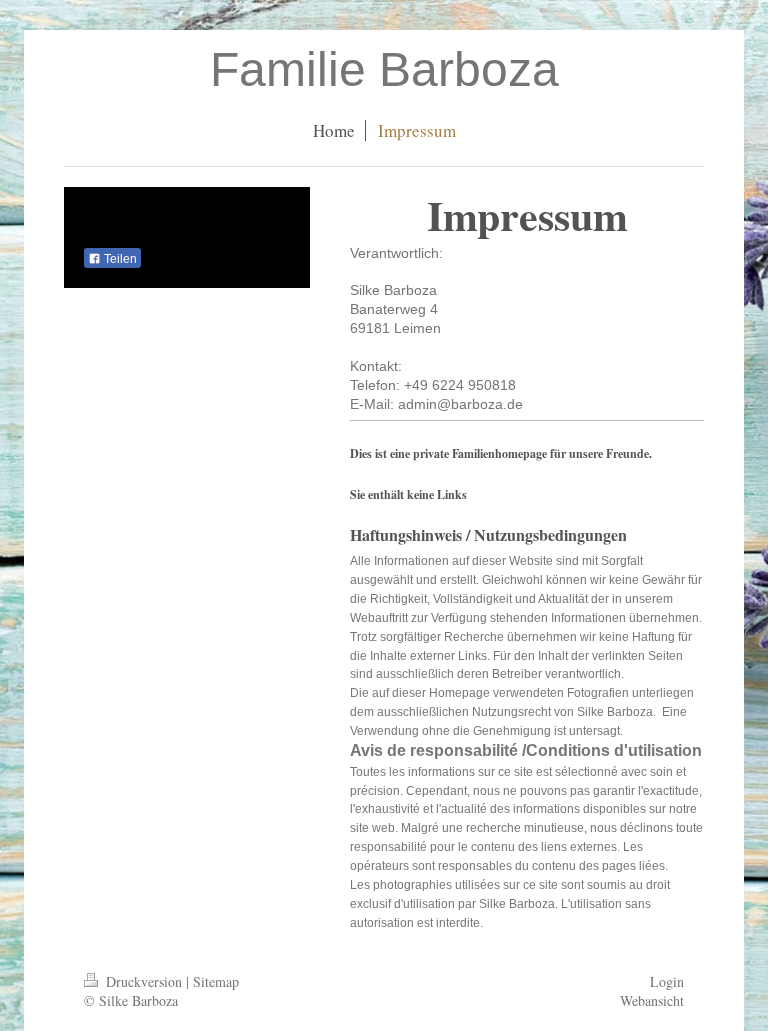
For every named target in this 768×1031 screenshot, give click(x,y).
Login (667, 981)
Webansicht (652, 1000)
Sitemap (216, 981)
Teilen (119, 259)
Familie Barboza (384, 69)
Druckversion (144, 981)
